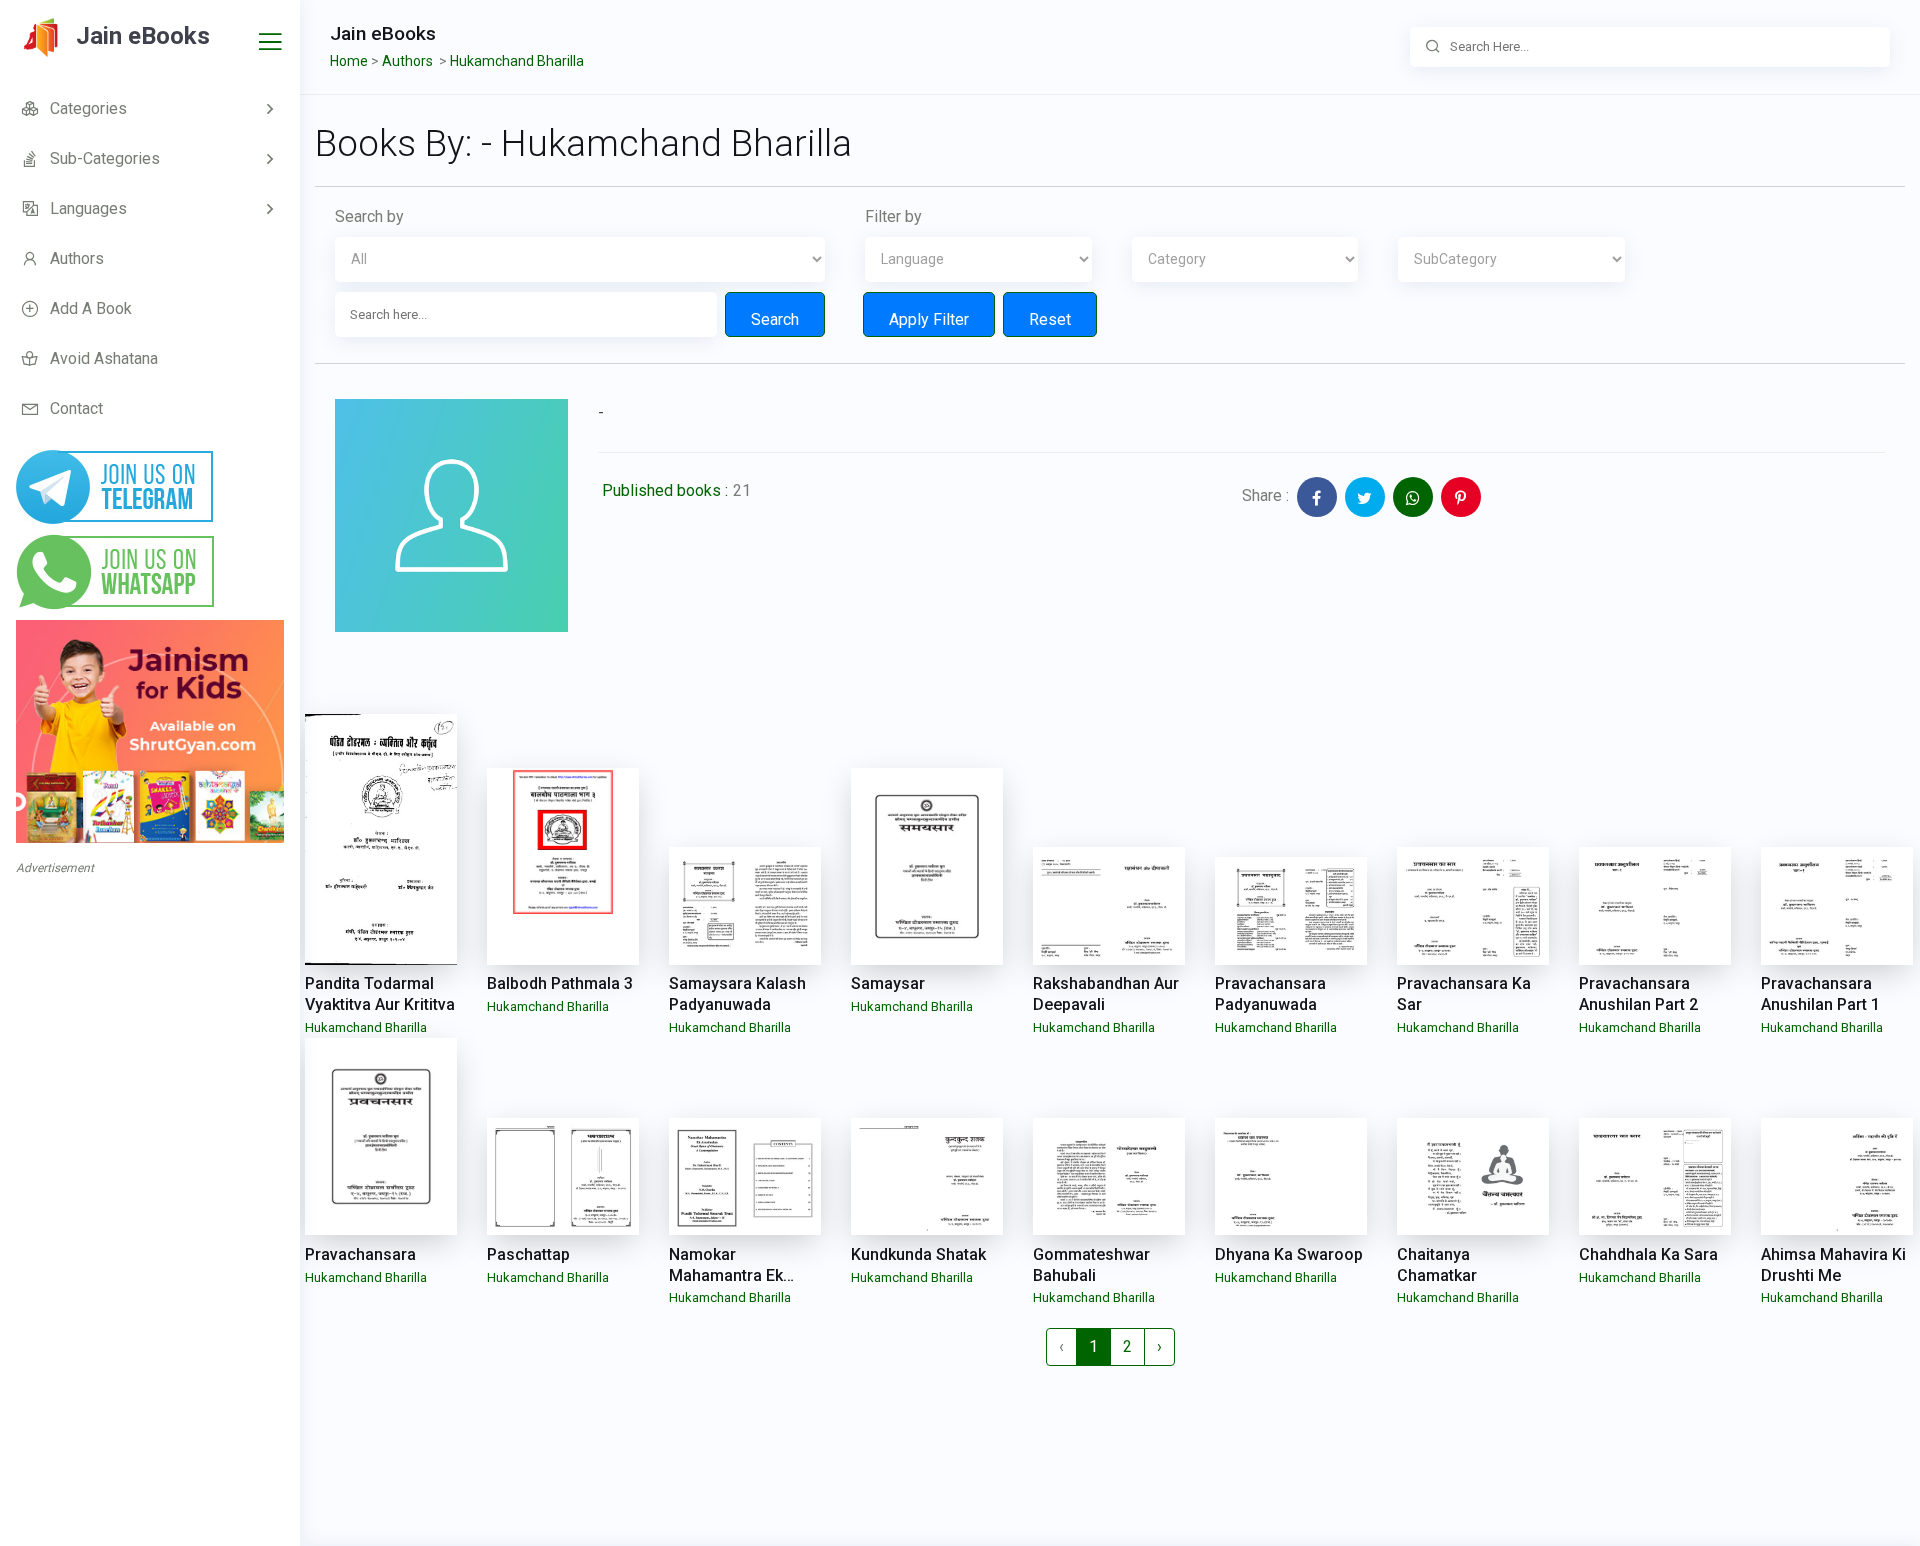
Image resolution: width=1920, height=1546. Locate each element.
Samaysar (888, 983)
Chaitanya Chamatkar (1437, 1265)
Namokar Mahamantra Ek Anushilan (726, 1275)
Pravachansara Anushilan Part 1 (1820, 994)
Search (775, 319)
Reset (1050, 319)
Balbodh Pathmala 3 (560, 983)
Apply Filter (929, 319)
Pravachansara (360, 1254)
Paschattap (528, 1254)
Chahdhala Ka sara (1648, 1254)
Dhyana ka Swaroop (1289, 1254)
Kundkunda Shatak (918, 1254)
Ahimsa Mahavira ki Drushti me (1833, 1265)
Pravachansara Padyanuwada (1270, 994)
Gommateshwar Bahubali (1091, 1265)
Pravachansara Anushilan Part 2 (1638, 994)
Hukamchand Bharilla (366, 1027)
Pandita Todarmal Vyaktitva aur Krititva (380, 994)
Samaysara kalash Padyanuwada (737, 994)
